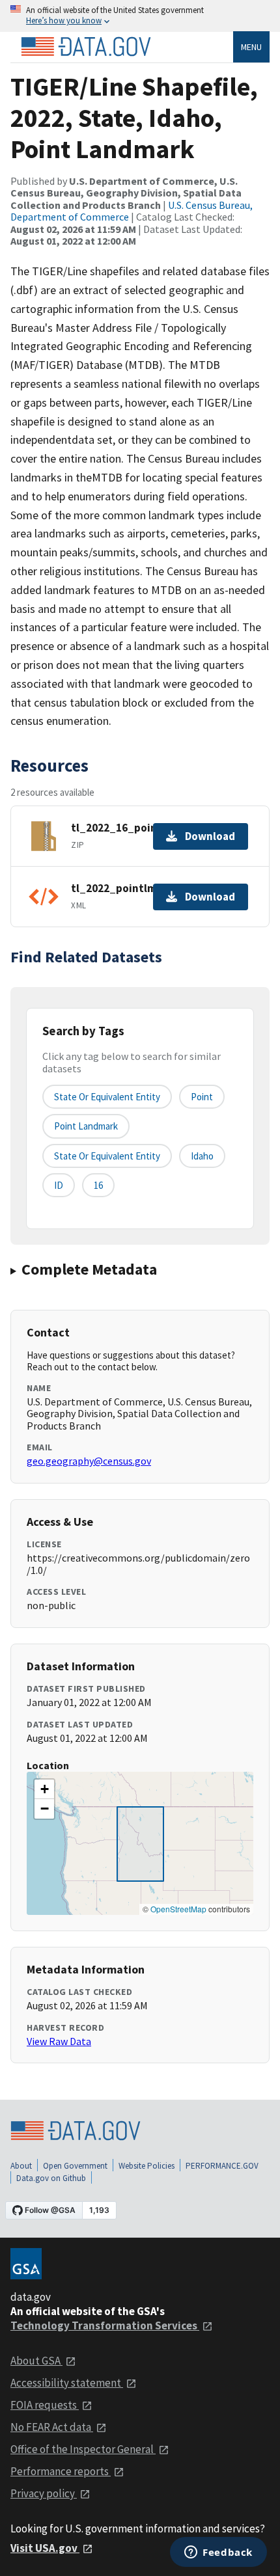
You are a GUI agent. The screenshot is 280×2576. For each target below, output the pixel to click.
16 (98, 1185)
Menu (251, 47)
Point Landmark (86, 1126)
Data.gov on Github (51, 2178)
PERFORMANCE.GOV (222, 2166)
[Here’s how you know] (140, 16)
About (21, 2166)
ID (59, 1185)
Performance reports (61, 2471)
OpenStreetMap (178, 1909)
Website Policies (147, 2166)
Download (210, 836)
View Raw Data (59, 2041)
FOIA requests (45, 2405)
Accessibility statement (67, 2383)
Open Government (75, 2166)
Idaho (202, 1156)
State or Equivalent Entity (107, 1156)
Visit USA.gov (45, 2548)
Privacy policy (44, 2493)
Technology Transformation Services (105, 2325)
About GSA (36, 2361)
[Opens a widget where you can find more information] (218, 2553)
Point (202, 1097)
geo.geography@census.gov (89, 1461)
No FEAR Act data (52, 2427)
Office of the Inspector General (83, 2449)
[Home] (86, 47)
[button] (44, 1789)
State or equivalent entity (107, 1097)
